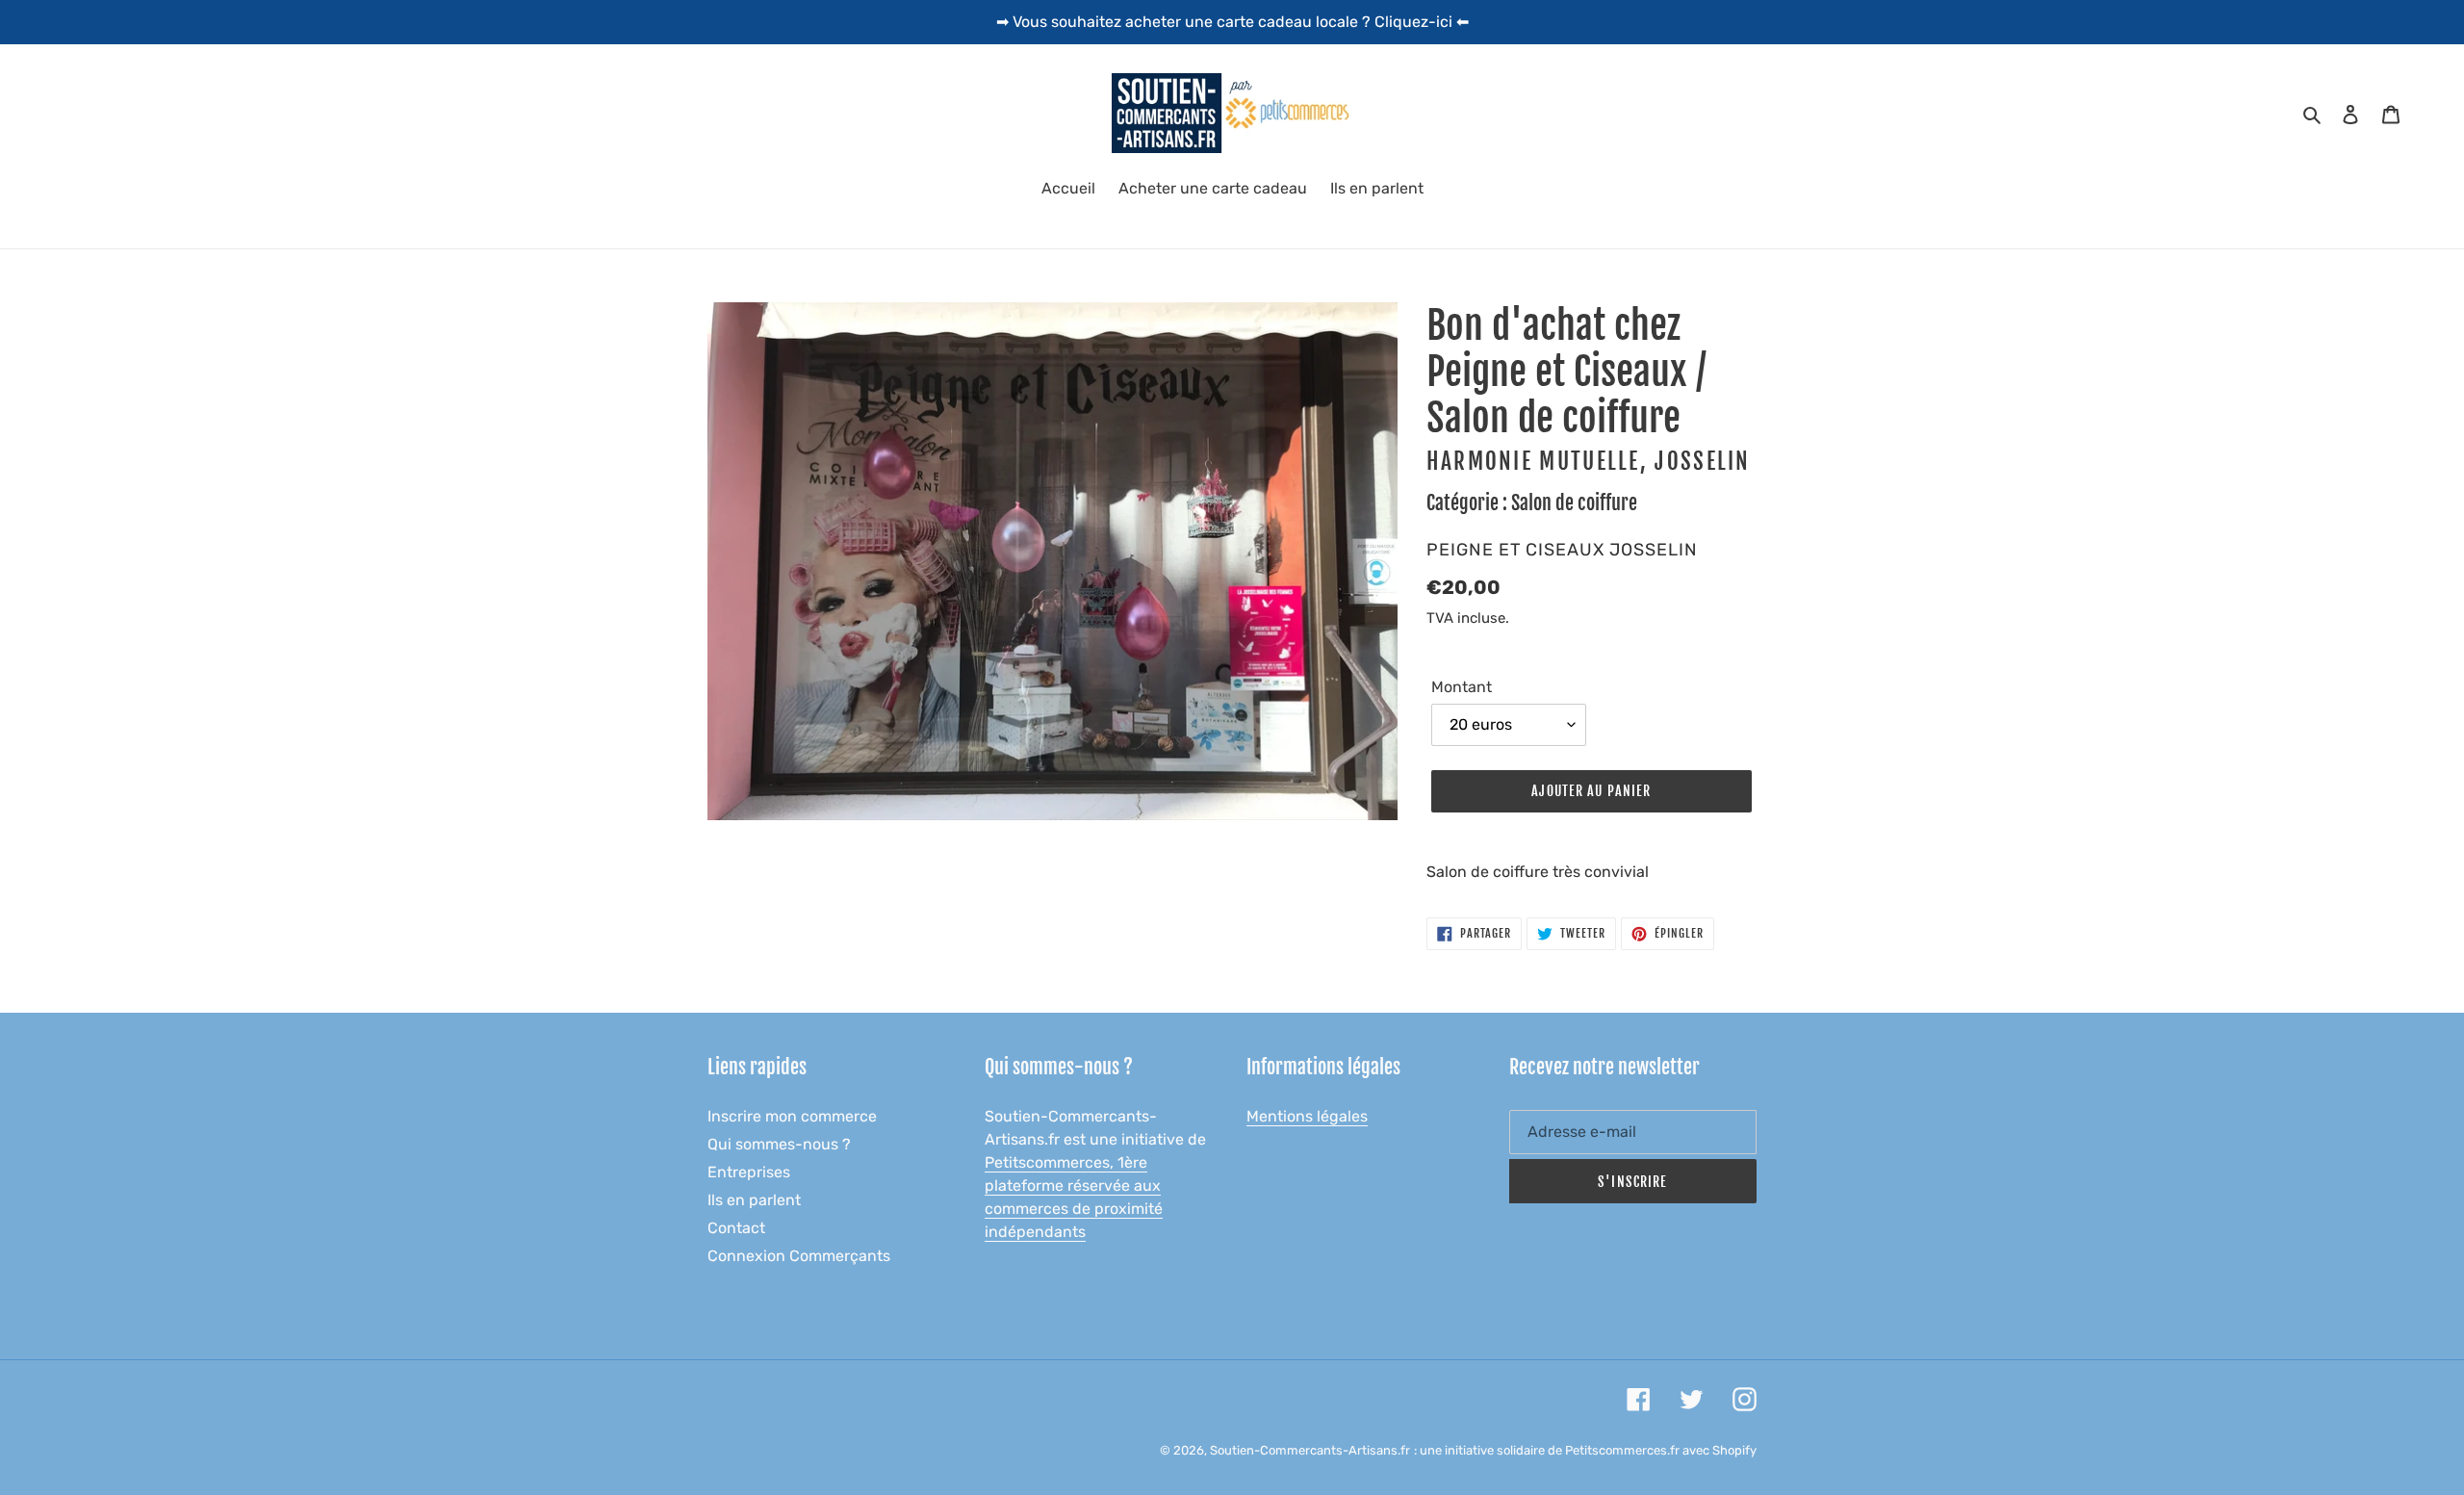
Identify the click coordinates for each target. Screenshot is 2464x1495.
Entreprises (749, 1172)
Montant (1462, 687)
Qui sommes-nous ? (779, 1144)
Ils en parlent (754, 1200)
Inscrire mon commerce (792, 1116)
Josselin (1702, 462)
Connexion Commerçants (799, 1256)
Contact (736, 1228)
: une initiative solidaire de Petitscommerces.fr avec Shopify (1585, 1450)
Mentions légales (1307, 1116)
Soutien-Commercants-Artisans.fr (1310, 1450)
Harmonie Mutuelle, (1537, 462)
